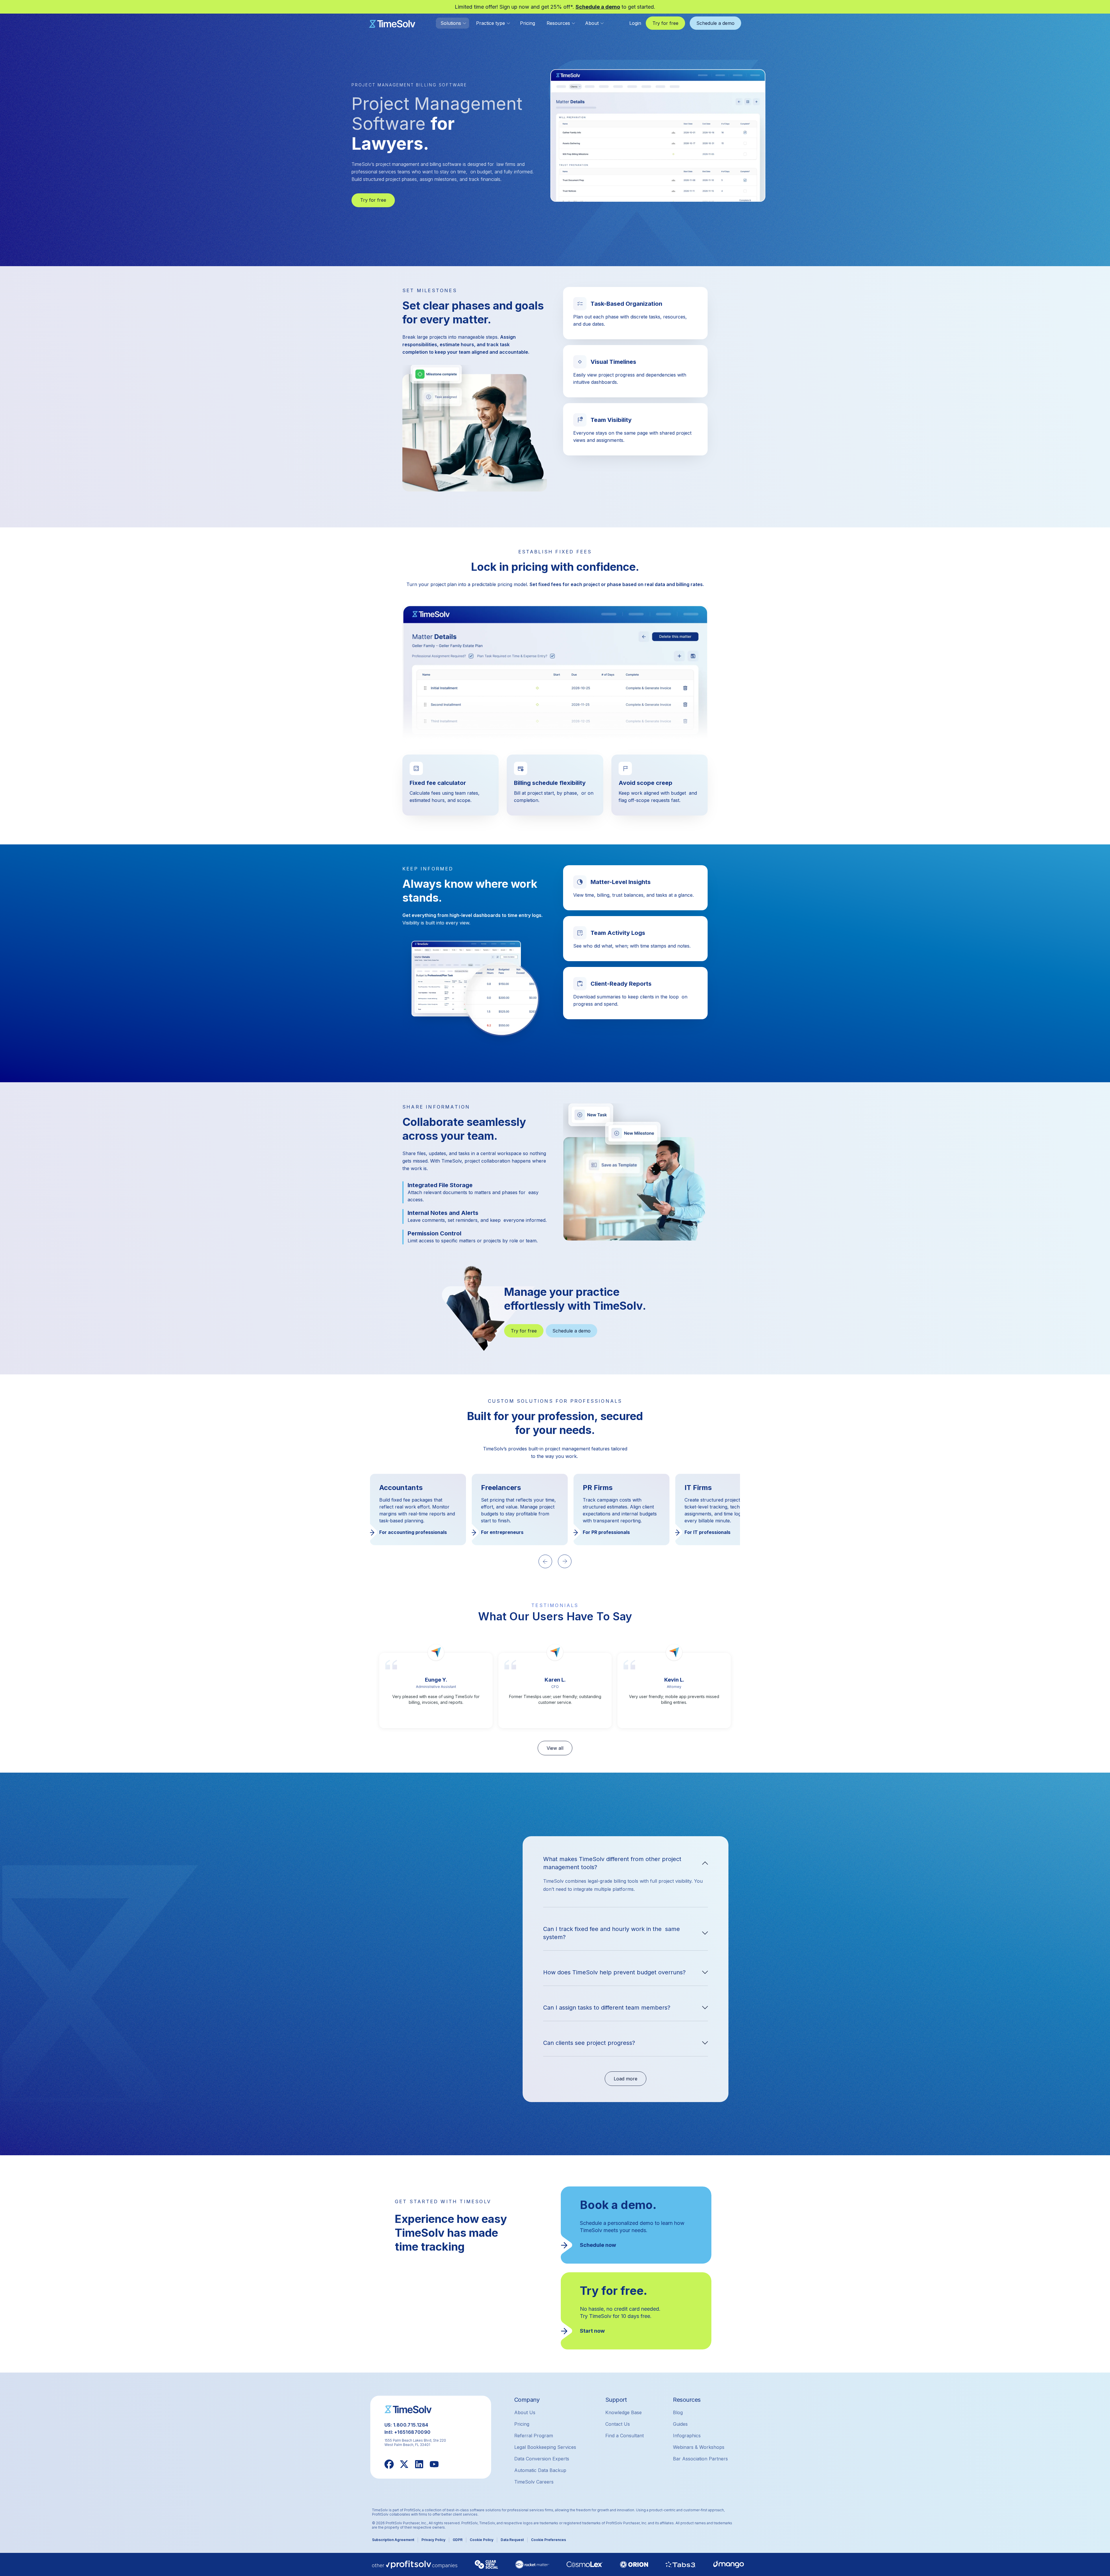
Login (635, 23)
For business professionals (614, 1532)
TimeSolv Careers (534, 2482)
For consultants (703, 1532)
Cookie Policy (482, 2540)
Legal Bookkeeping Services (545, 2447)
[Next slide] (565, 1561)
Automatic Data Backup (540, 2470)
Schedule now (598, 2245)
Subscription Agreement (393, 2540)
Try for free (373, 200)
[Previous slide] (545, 1561)
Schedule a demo (598, 7)
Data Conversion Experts (542, 2459)
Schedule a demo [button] (715, 23)
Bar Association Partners (700, 2459)
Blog (678, 2412)
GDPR (458, 2540)
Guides (680, 2424)
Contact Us (618, 2424)
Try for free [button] (665, 23)
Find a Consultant (625, 2436)
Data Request (512, 2540)
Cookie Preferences (548, 2540)
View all (555, 1748)
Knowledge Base (624, 2412)
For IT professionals (504, 1532)
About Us (525, 2412)
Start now (592, 2331)
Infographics (687, 2436)
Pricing (528, 23)
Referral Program (534, 2436)
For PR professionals (403, 1532)
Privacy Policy (433, 2540)
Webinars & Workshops (699, 2447)
